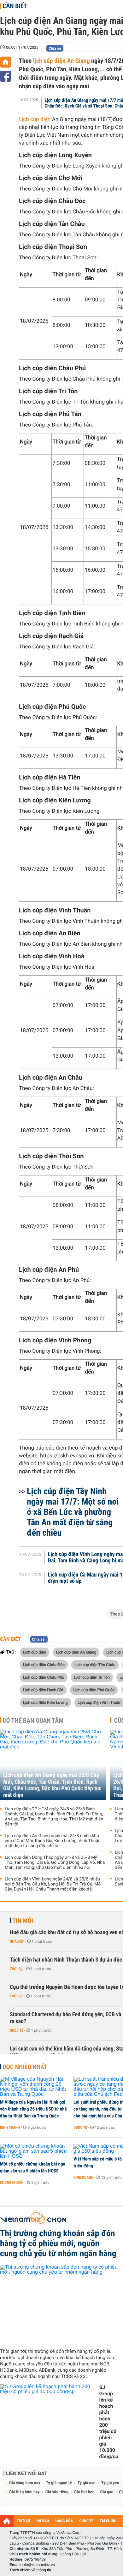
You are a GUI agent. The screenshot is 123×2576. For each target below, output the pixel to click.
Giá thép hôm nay (24, 2492)
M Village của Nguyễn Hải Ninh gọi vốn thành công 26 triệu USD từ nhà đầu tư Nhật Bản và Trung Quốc (33, 2109)
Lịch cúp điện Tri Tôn (92, 1677)
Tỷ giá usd (87, 2483)
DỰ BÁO (43, 2521)
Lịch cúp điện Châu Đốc (44, 1665)
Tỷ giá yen (110, 2483)
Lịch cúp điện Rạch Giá (43, 1690)
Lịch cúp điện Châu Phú (44, 1677)
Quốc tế (17, 2030)
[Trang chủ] (6, 62)
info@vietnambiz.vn (38, 2565)
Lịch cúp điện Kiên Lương (45, 1702)
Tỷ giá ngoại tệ (59, 2483)
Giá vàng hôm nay (25, 2483)
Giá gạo (107, 2492)
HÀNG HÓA (64, 2521)
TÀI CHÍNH (108, 2521)
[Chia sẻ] (6, 76)
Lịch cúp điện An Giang (76, 1652)
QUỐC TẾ (86, 2521)
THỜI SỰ (23, 2521)
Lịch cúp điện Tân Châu (95, 1665)
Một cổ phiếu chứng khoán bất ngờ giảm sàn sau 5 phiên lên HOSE (33, 2167)
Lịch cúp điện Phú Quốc (94, 1690)
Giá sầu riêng (57, 2492)
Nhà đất (17, 1941)
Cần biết (15, 6)
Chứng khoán (12, 2182)
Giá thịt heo (84, 2492)
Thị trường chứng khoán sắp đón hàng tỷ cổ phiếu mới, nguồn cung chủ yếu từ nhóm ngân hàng (58, 2243)
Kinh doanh (10, 2127)
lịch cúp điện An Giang (61, 61)
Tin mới (23, 1921)
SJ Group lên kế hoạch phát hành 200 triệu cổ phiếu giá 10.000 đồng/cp (109, 2422)
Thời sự (16, 1969)
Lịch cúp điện (35, 119)
